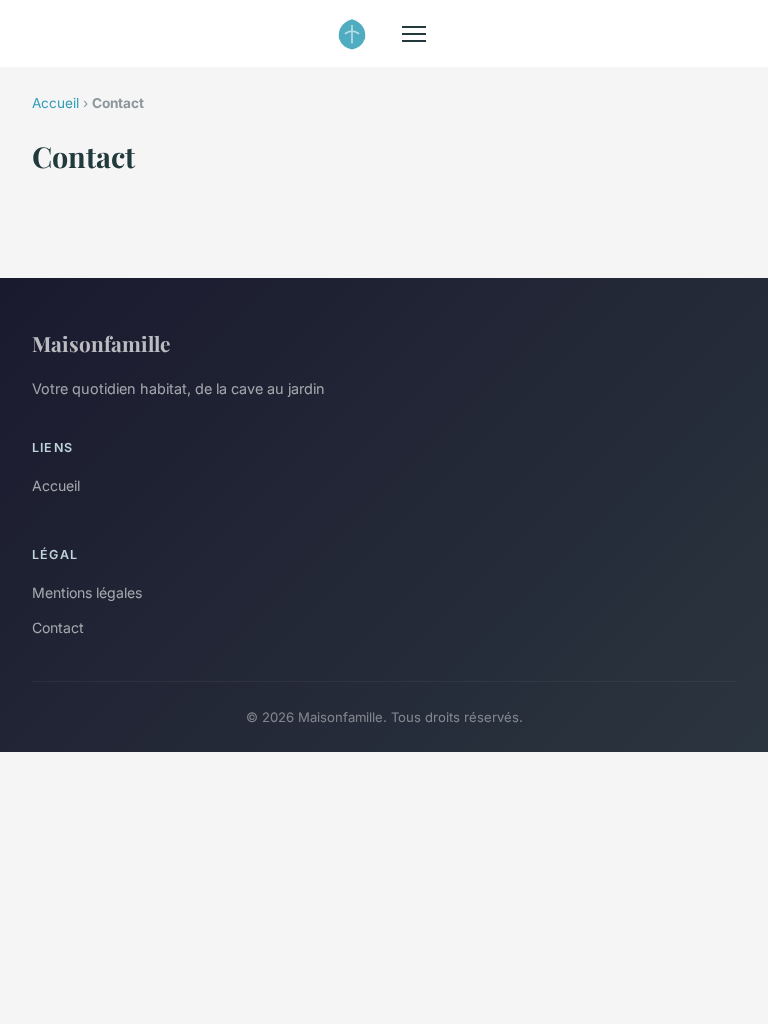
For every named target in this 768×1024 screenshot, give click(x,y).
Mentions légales (87, 592)
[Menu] (414, 34)
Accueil (55, 103)
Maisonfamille (101, 343)
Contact (58, 627)
